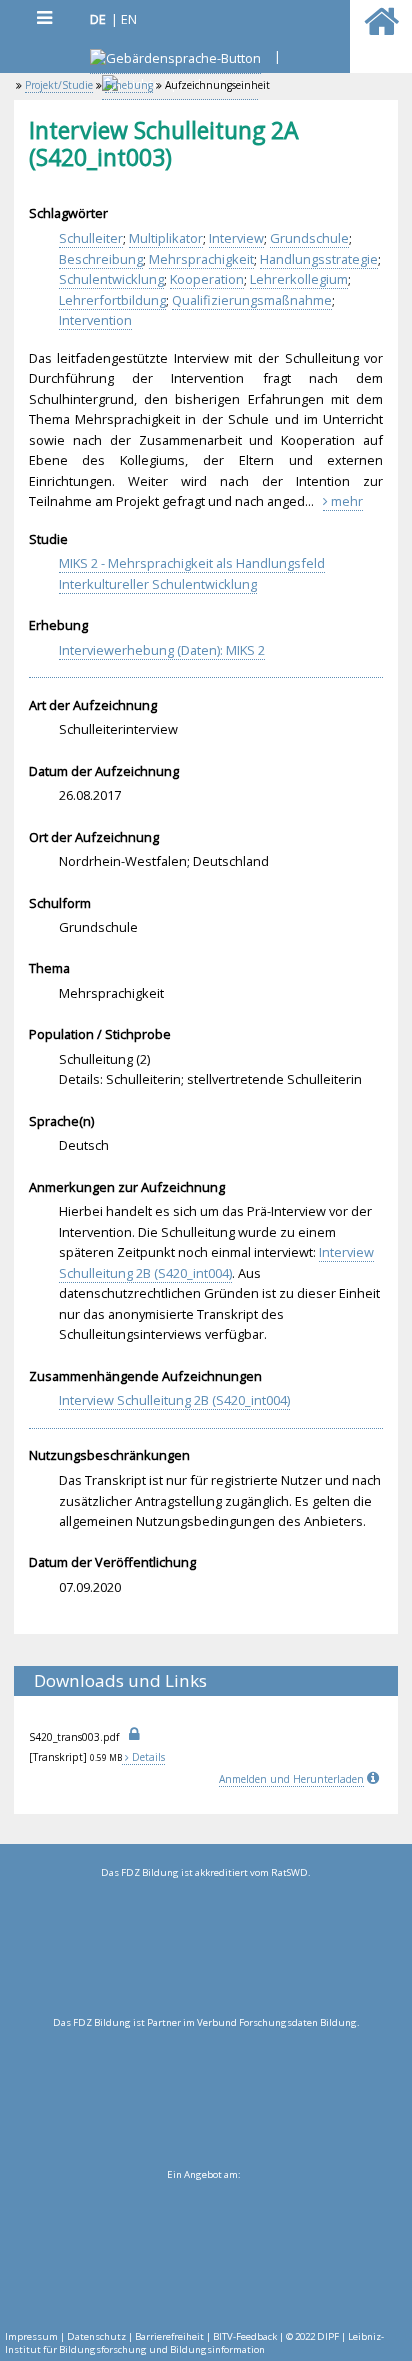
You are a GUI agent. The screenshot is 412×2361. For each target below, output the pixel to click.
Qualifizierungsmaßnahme (252, 300)
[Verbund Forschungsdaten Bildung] (205, 2098)
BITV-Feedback (245, 2336)
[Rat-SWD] (205, 1948)
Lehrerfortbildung (112, 300)
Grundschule (309, 238)
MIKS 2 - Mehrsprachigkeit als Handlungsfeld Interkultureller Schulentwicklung (192, 573)
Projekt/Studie (59, 85)
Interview (236, 238)
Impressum (31, 2336)
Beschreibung (101, 259)
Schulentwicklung (111, 279)
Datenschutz (96, 2336)
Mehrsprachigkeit (201, 259)
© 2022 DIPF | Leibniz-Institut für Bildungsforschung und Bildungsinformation (194, 2343)
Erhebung (129, 85)
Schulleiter (91, 238)
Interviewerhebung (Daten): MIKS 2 (162, 650)
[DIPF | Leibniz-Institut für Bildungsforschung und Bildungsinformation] (203, 2250)
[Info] (375, 1779)
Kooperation (207, 279)
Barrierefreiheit (169, 2336)
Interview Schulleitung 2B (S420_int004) (216, 1262)
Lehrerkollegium (299, 279)
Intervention (95, 320)
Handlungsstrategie (319, 259)
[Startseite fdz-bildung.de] (381, 30)
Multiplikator (166, 238)
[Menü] (44, 17)
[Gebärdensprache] (175, 60)
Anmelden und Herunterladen (291, 1779)
